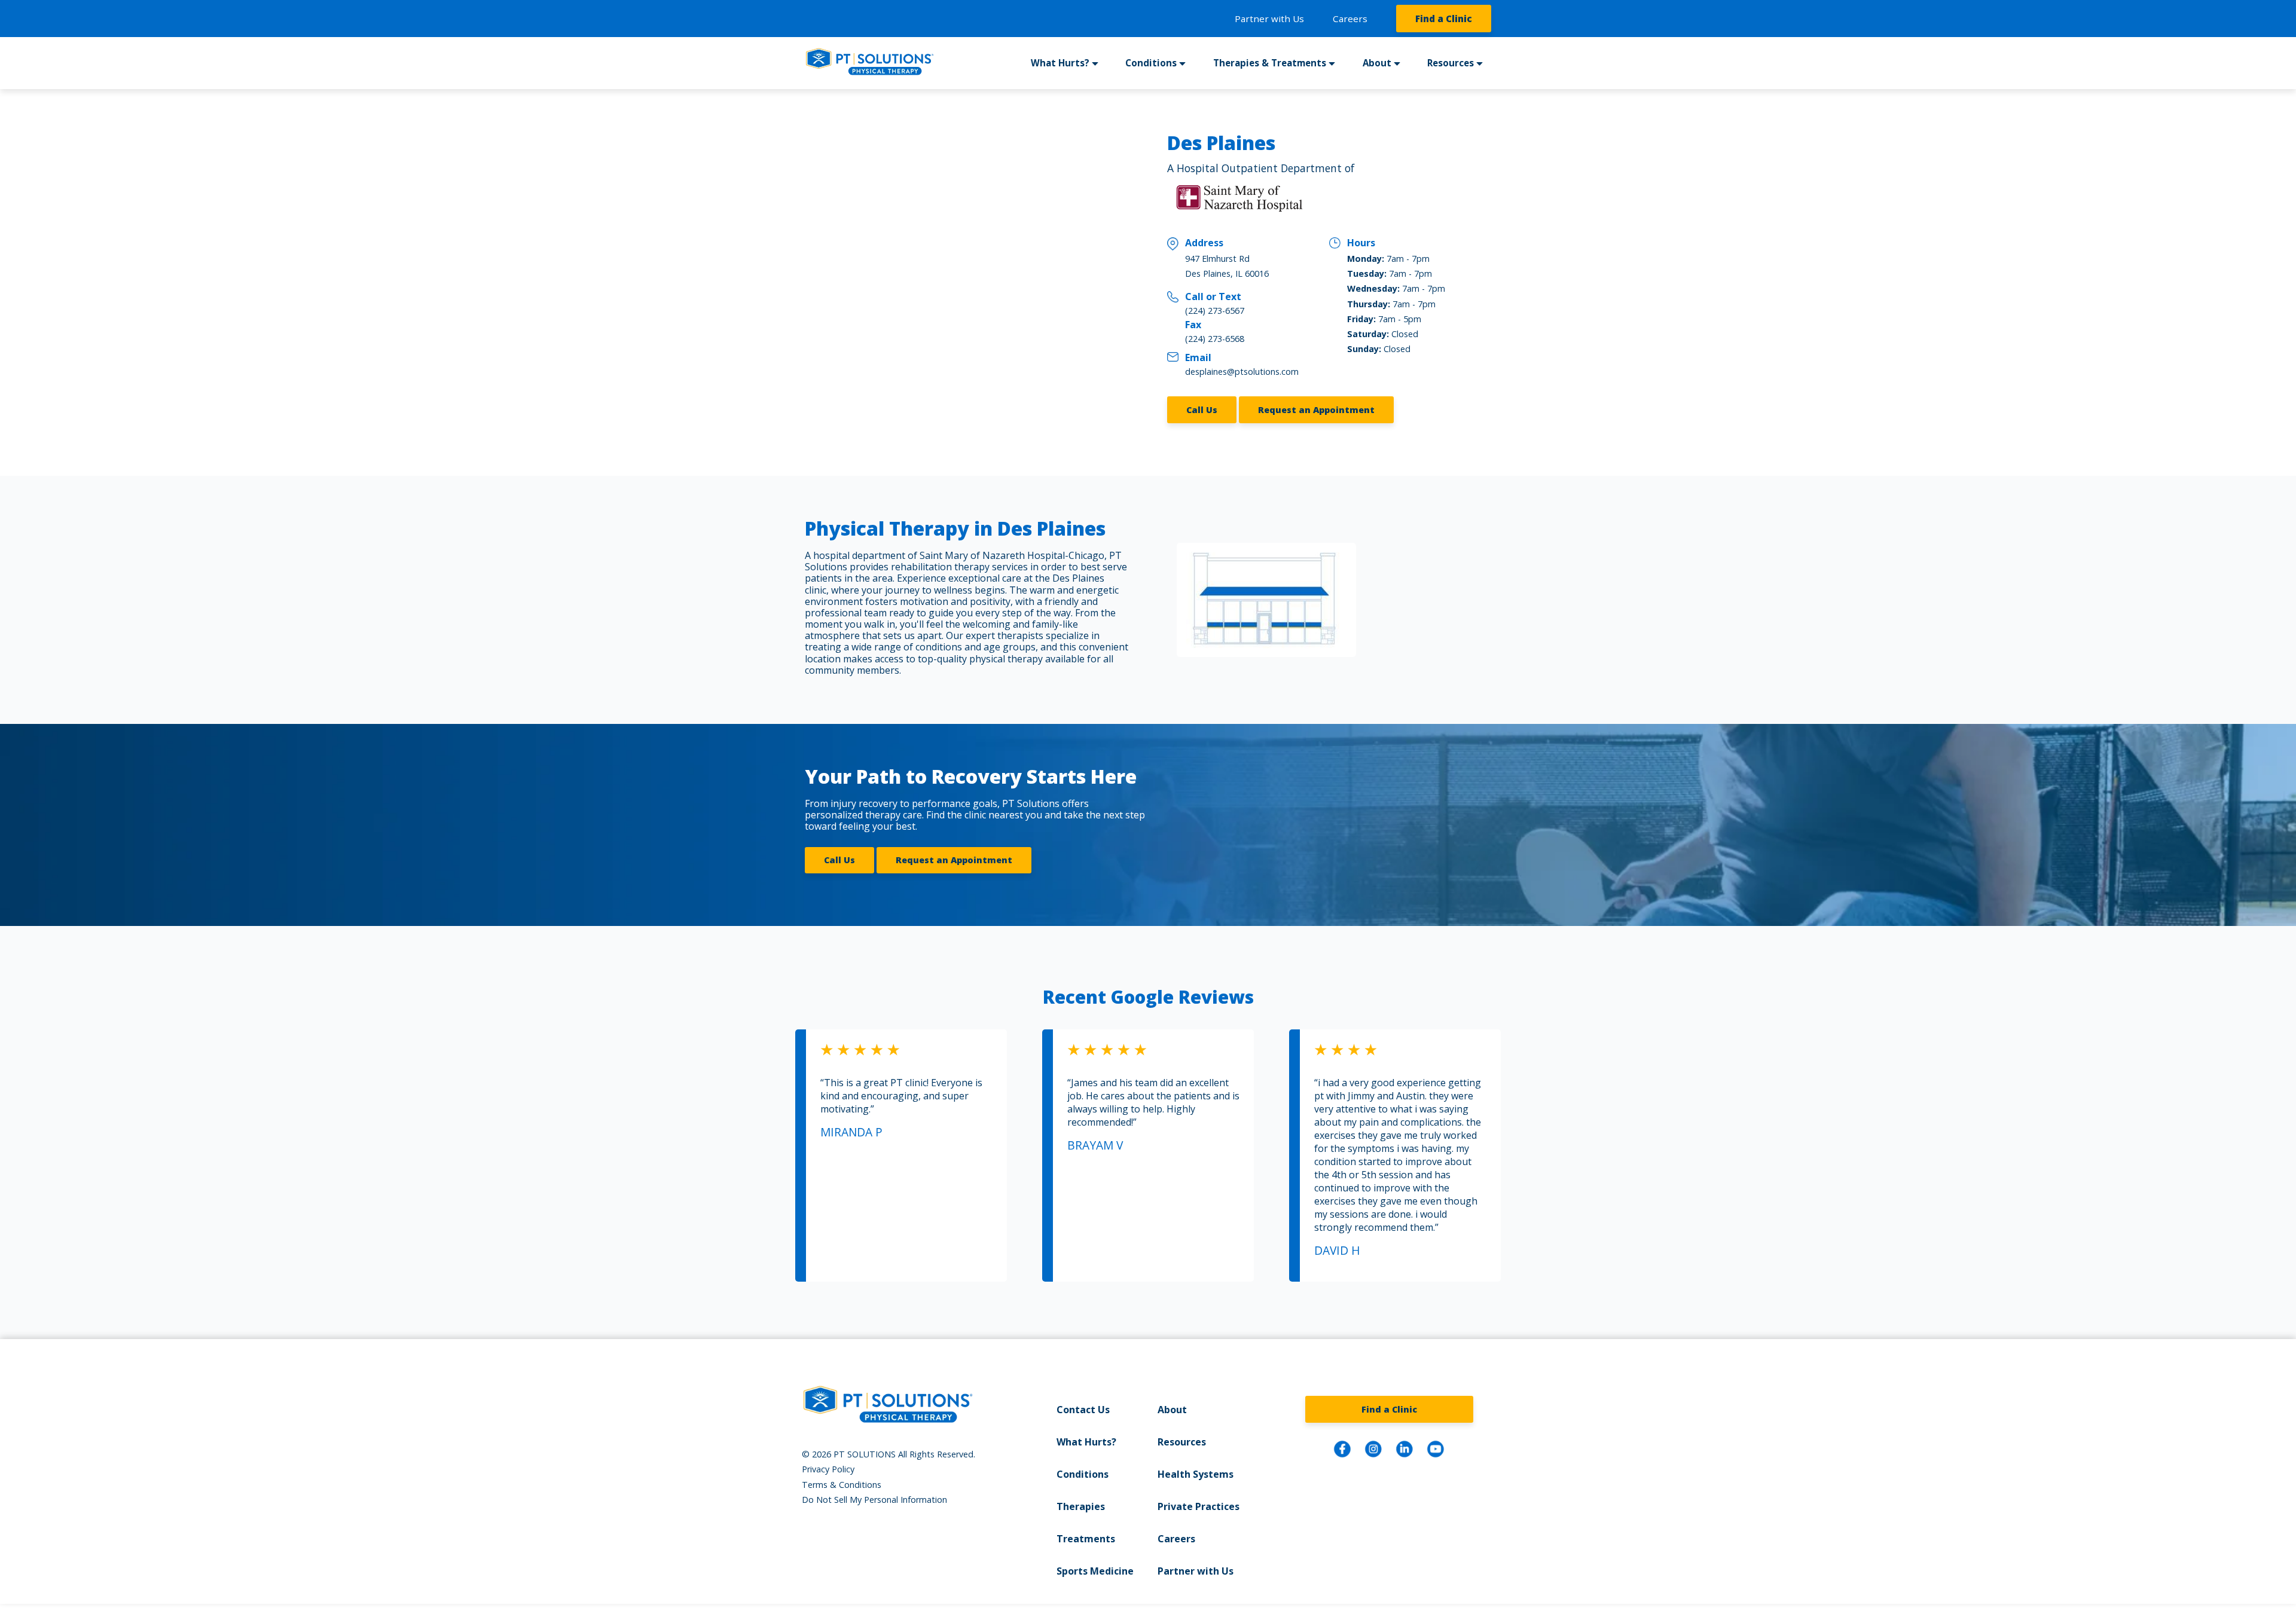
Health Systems (1196, 1474)
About (1172, 1410)
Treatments (1086, 1539)
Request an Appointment (1316, 410)
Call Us (1202, 410)
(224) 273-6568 (1215, 339)
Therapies (1081, 1506)
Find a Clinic (1444, 19)
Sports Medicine (1095, 1571)
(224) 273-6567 (1215, 311)
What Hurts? (1086, 1442)
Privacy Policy (828, 1469)
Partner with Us (1269, 19)
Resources (1182, 1442)
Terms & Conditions (842, 1485)
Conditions (1083, 1474)
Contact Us (1083, 1410)
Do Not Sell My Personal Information (874, 1500)
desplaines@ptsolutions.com (1242, 372)
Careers (1350, 19)
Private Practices (1199, 1506)
